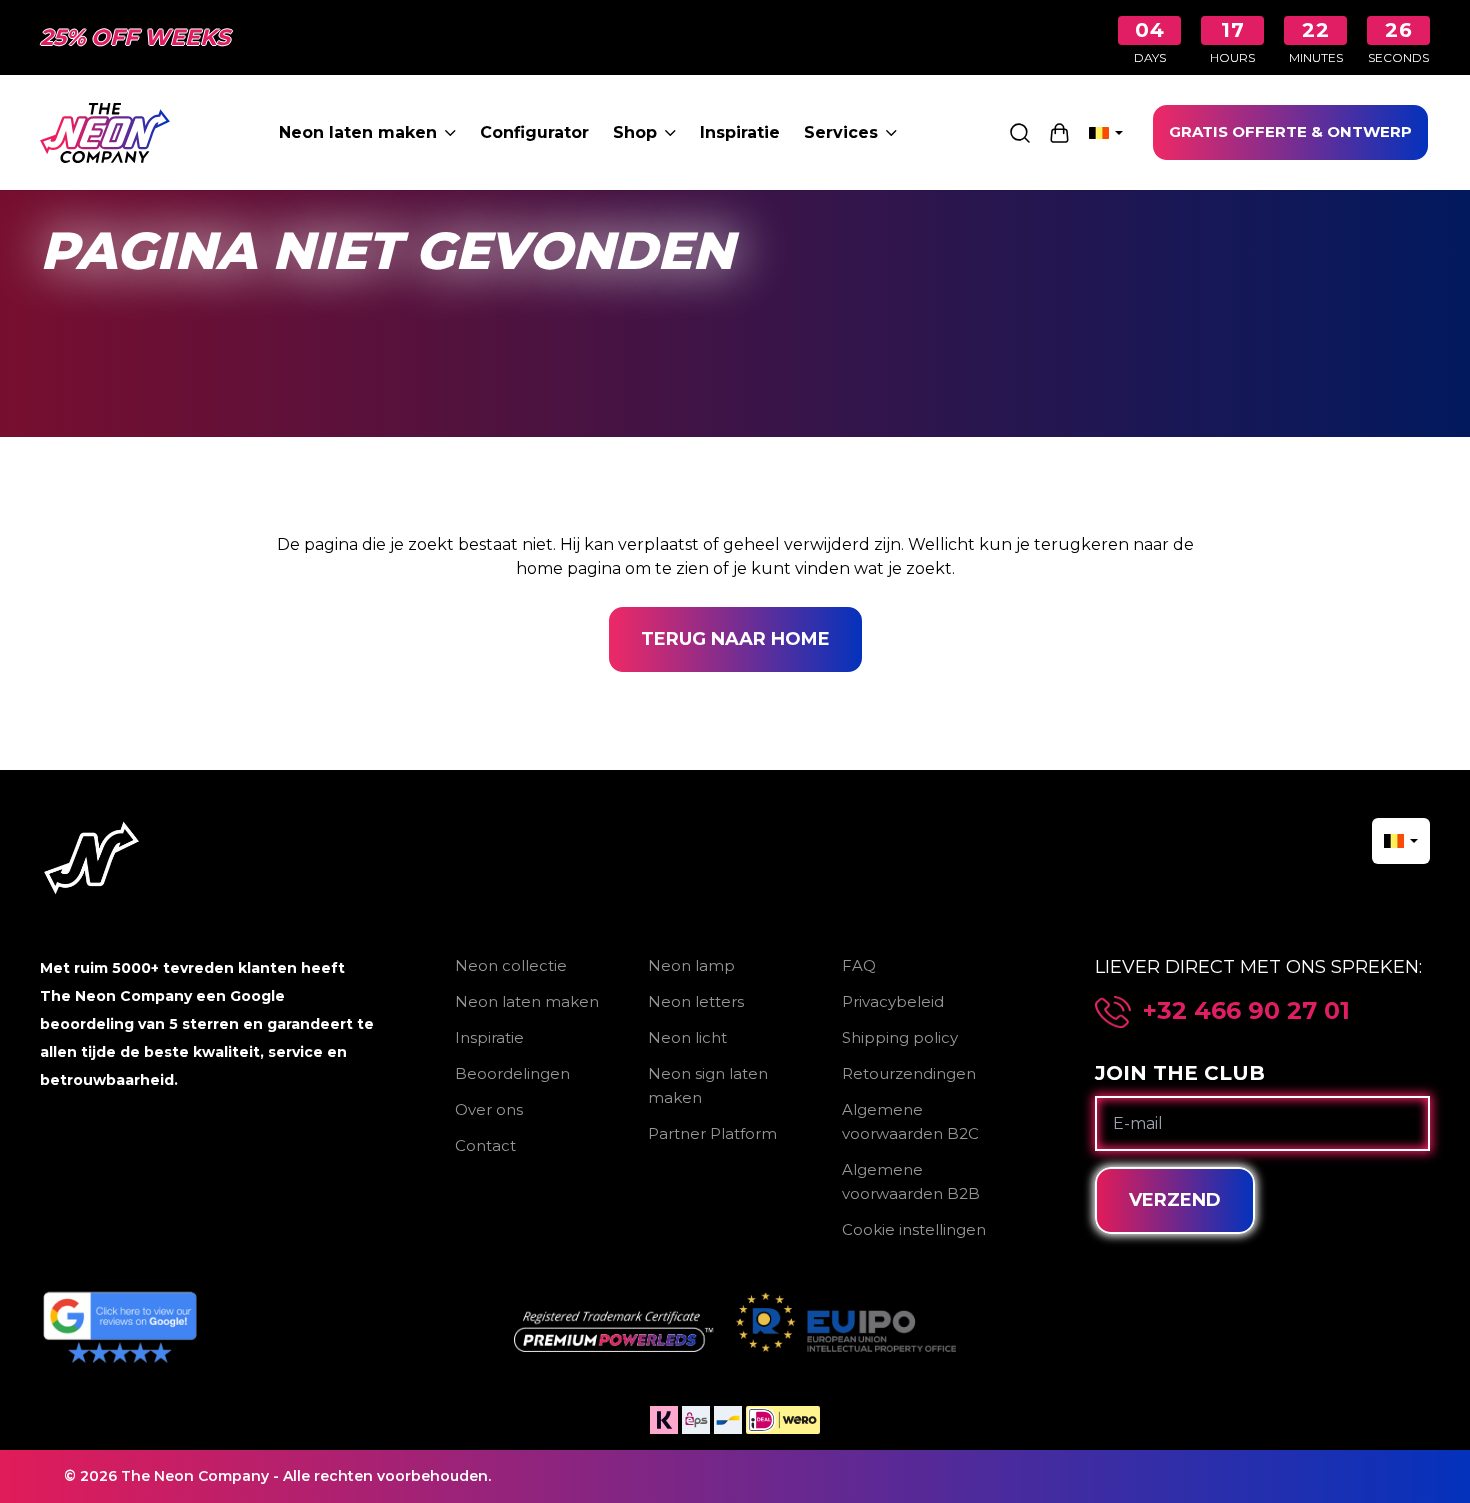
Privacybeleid (893, 1001)
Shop (635, 132)
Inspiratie (740, 132)
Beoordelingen (512, 1073)
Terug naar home (735, 639)
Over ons (489, 1109)
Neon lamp (691, 965)
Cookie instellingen (914, 1229)
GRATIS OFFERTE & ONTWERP (1290, 131)
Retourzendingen (909, 1073)
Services (841, 132)
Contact (485, 1145)
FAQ (859, 965)
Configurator (534, 132)
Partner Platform (712, 1133)
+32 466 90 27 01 (1246, 1011)
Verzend (1175, 1200)
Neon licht (687, 1037)
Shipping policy (900, 1037)
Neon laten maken (358, 132)
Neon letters (696, 1001)
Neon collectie (511, 965)
